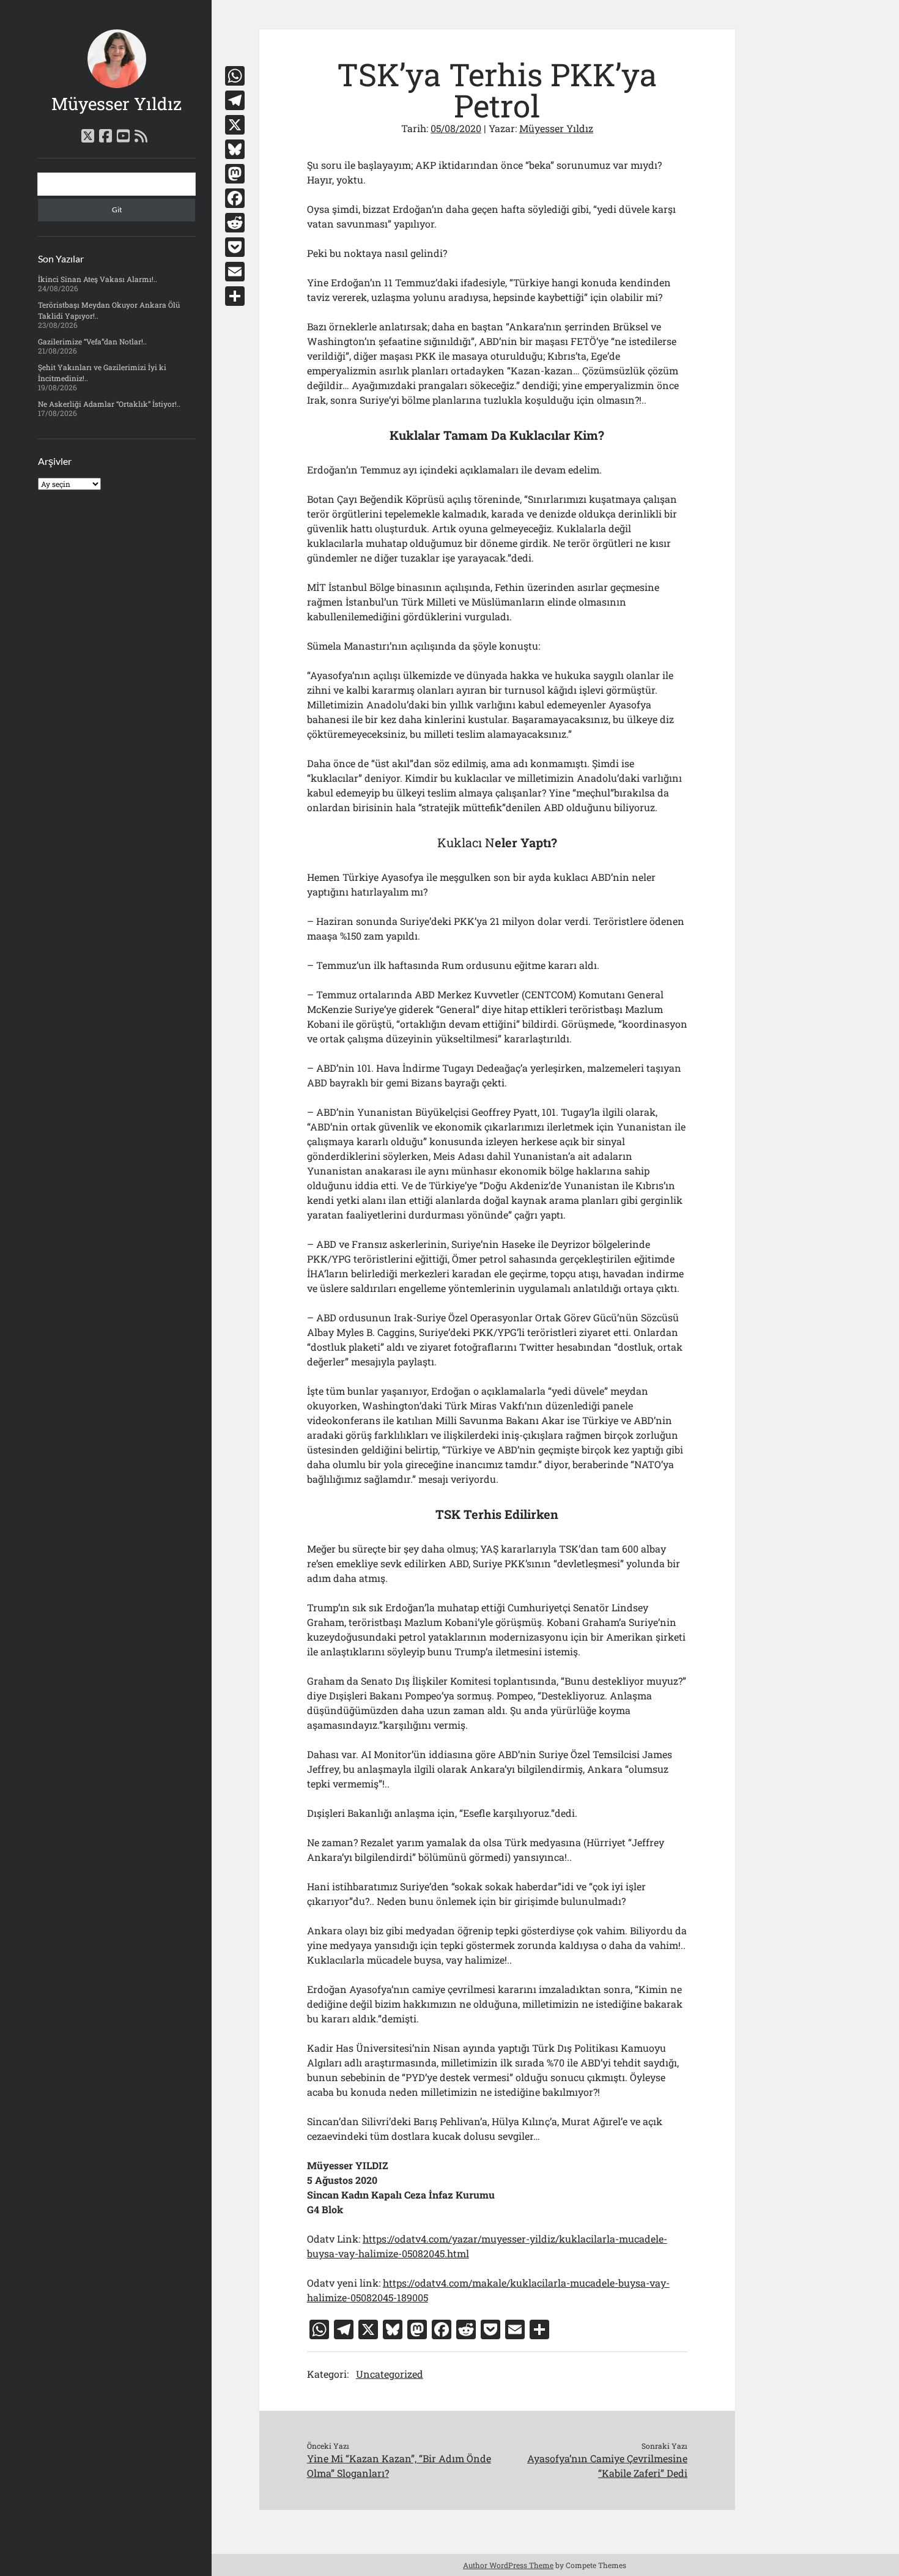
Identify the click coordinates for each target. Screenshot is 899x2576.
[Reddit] (235, 223)
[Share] (235, 296)
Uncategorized (390, 2374)
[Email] (235, 272)
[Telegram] (235, 100)
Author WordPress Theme (508, 2565)
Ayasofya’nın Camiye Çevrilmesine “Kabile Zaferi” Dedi (607, 2466)
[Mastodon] (235, 174)
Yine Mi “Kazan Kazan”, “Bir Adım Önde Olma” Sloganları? (399, 2466)
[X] (235, 125)
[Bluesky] (235, 149)
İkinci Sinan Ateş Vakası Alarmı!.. (98, 279)
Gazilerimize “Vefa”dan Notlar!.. (92, 341)
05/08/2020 (456, 128)
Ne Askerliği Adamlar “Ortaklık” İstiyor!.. (109, 404)
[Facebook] (235, 198)
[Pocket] (235, 247)
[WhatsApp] (235, 76)
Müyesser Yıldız (117, 104)
